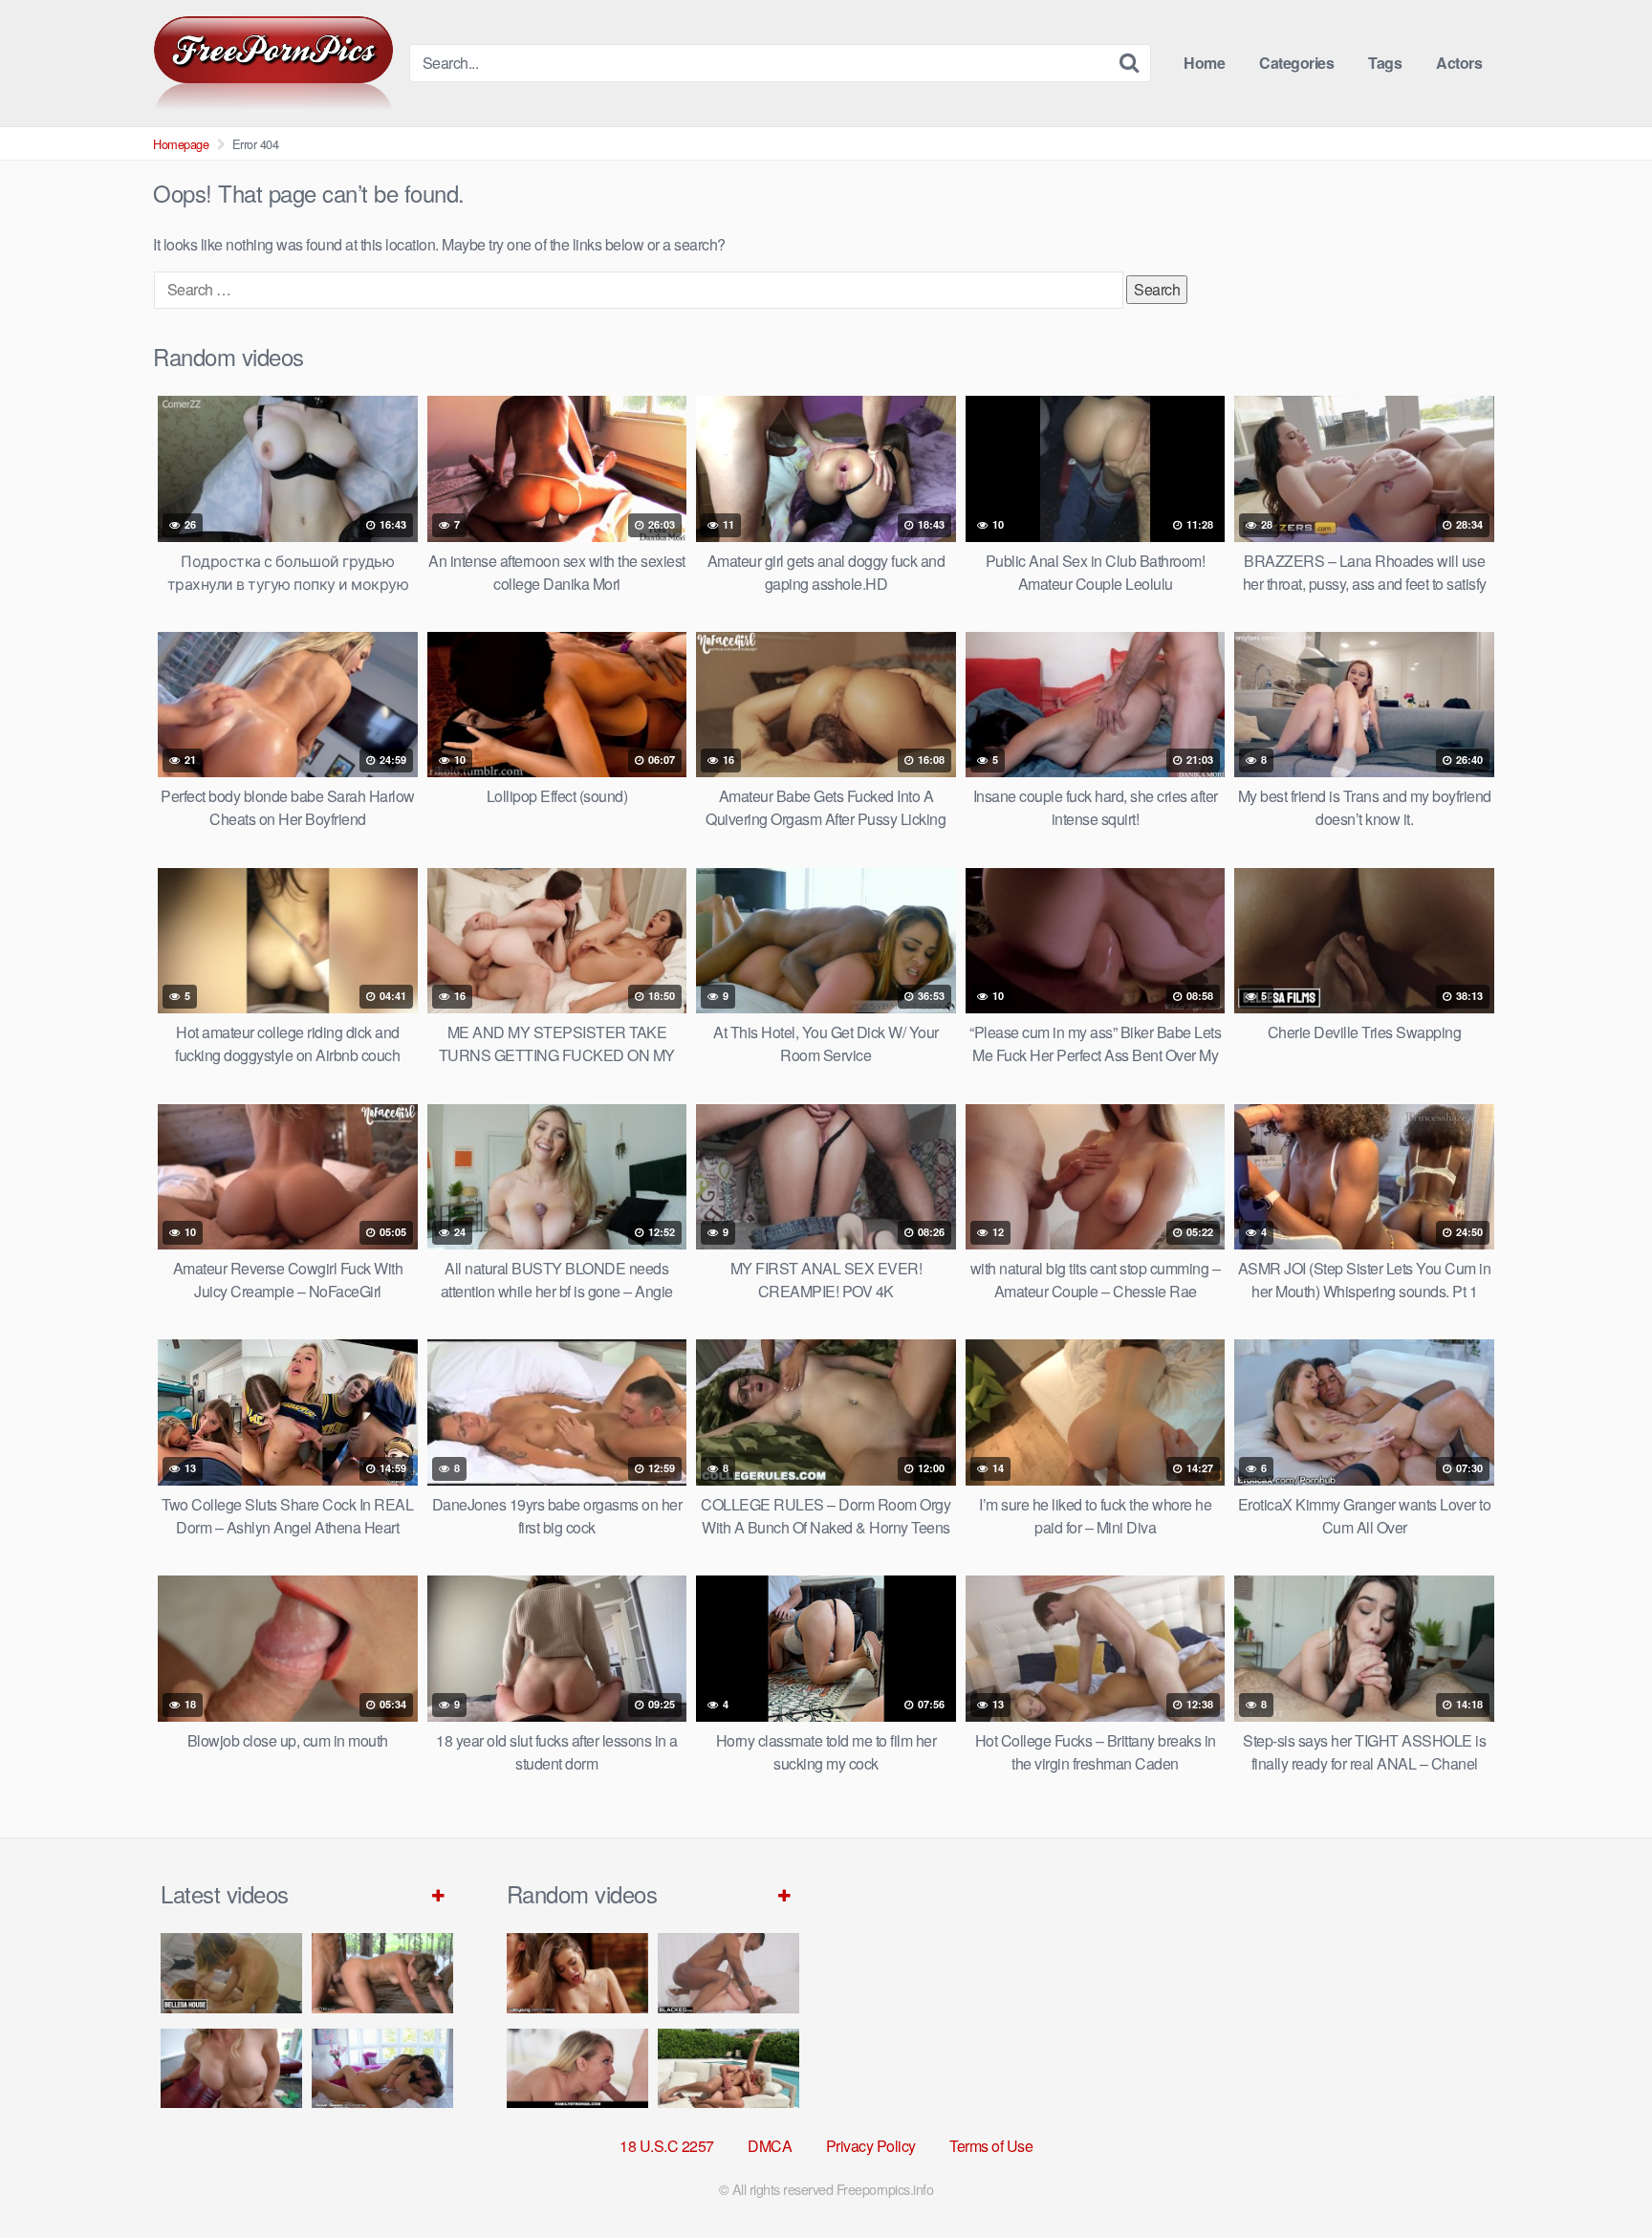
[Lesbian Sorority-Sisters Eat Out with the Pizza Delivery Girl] (577, 1973)
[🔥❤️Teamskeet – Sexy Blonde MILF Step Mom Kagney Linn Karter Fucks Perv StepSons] (577, 2068)
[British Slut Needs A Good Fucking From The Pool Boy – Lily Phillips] (728, 2068)
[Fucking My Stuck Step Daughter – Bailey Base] (231, 2068)
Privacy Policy (871, 2146)
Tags (1385, 63)
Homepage (181, 144)
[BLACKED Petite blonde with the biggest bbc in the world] (728, 1973)
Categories (1296, 63)
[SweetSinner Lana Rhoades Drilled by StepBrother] (382, 2068)
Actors (1459, 63)
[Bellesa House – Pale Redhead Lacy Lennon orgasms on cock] (231, 1973)
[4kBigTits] (273, 63)
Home (1204, 63)
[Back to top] (1599, 2177)
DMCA (770, 2146)
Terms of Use (991, 2146)
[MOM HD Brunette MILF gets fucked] (382, 1973)
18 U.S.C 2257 (667, 2146)
